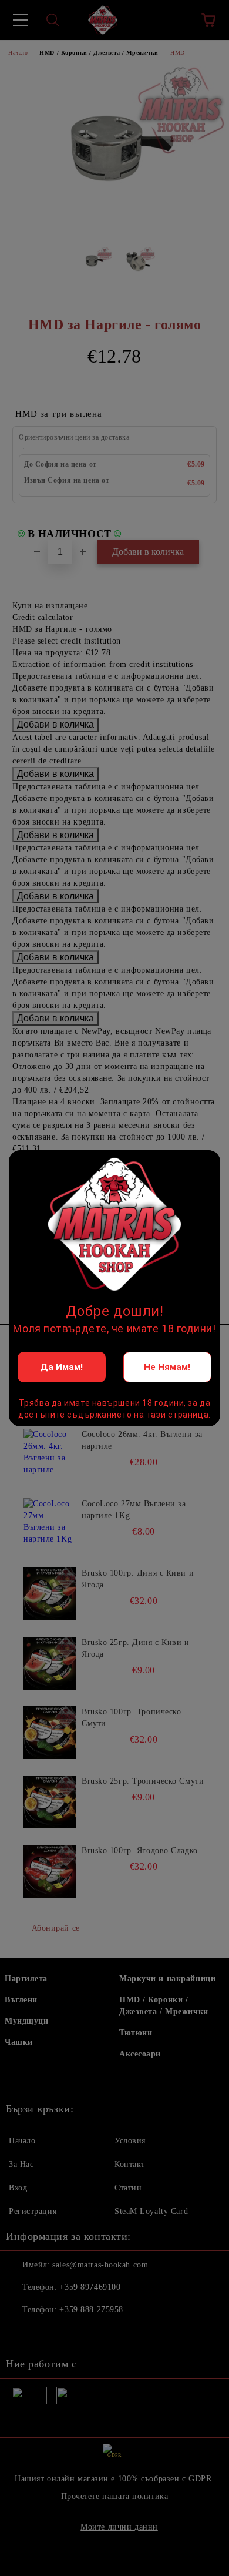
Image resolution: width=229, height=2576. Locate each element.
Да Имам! (62, 1367)
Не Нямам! (167, 1367)
